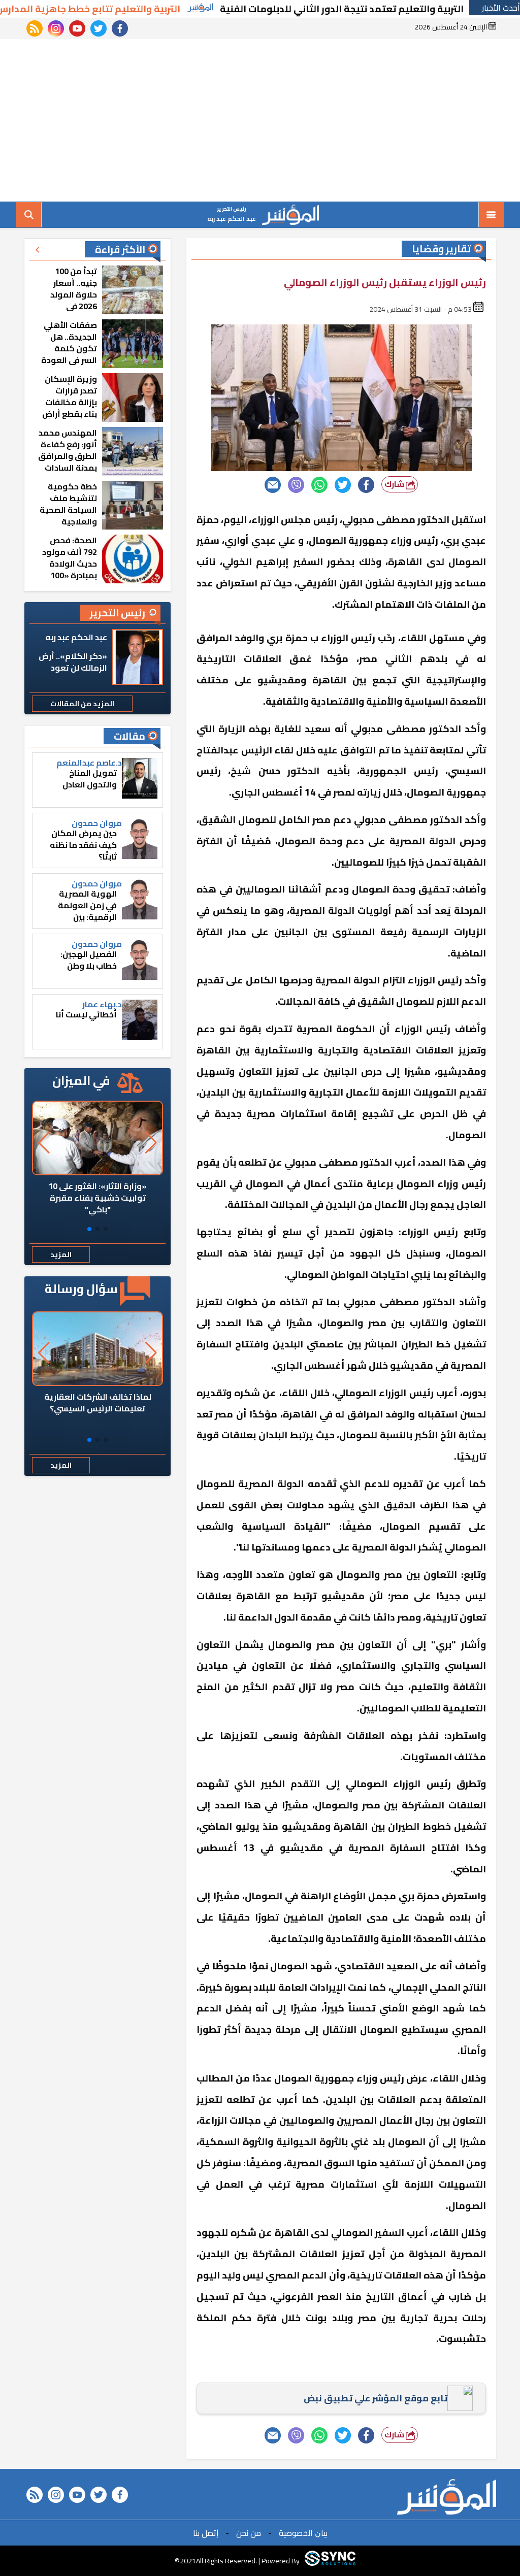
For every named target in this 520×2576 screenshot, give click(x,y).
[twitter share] (343, 485)
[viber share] (296, 485)
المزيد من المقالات (82, 704)
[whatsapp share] (319, 485)
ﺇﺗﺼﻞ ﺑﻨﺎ (206, 2533)
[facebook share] (366, 485)
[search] (29, 215)
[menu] (491, 215)
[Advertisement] (260, 120)
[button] (106, 1229)
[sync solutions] (330, 2561)
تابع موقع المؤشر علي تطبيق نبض (376, 2398)
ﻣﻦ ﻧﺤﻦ (249, 2533)
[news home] (447, 2497)
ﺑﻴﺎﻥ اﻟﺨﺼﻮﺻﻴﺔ (303, 2533)
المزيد (61, 1254)
